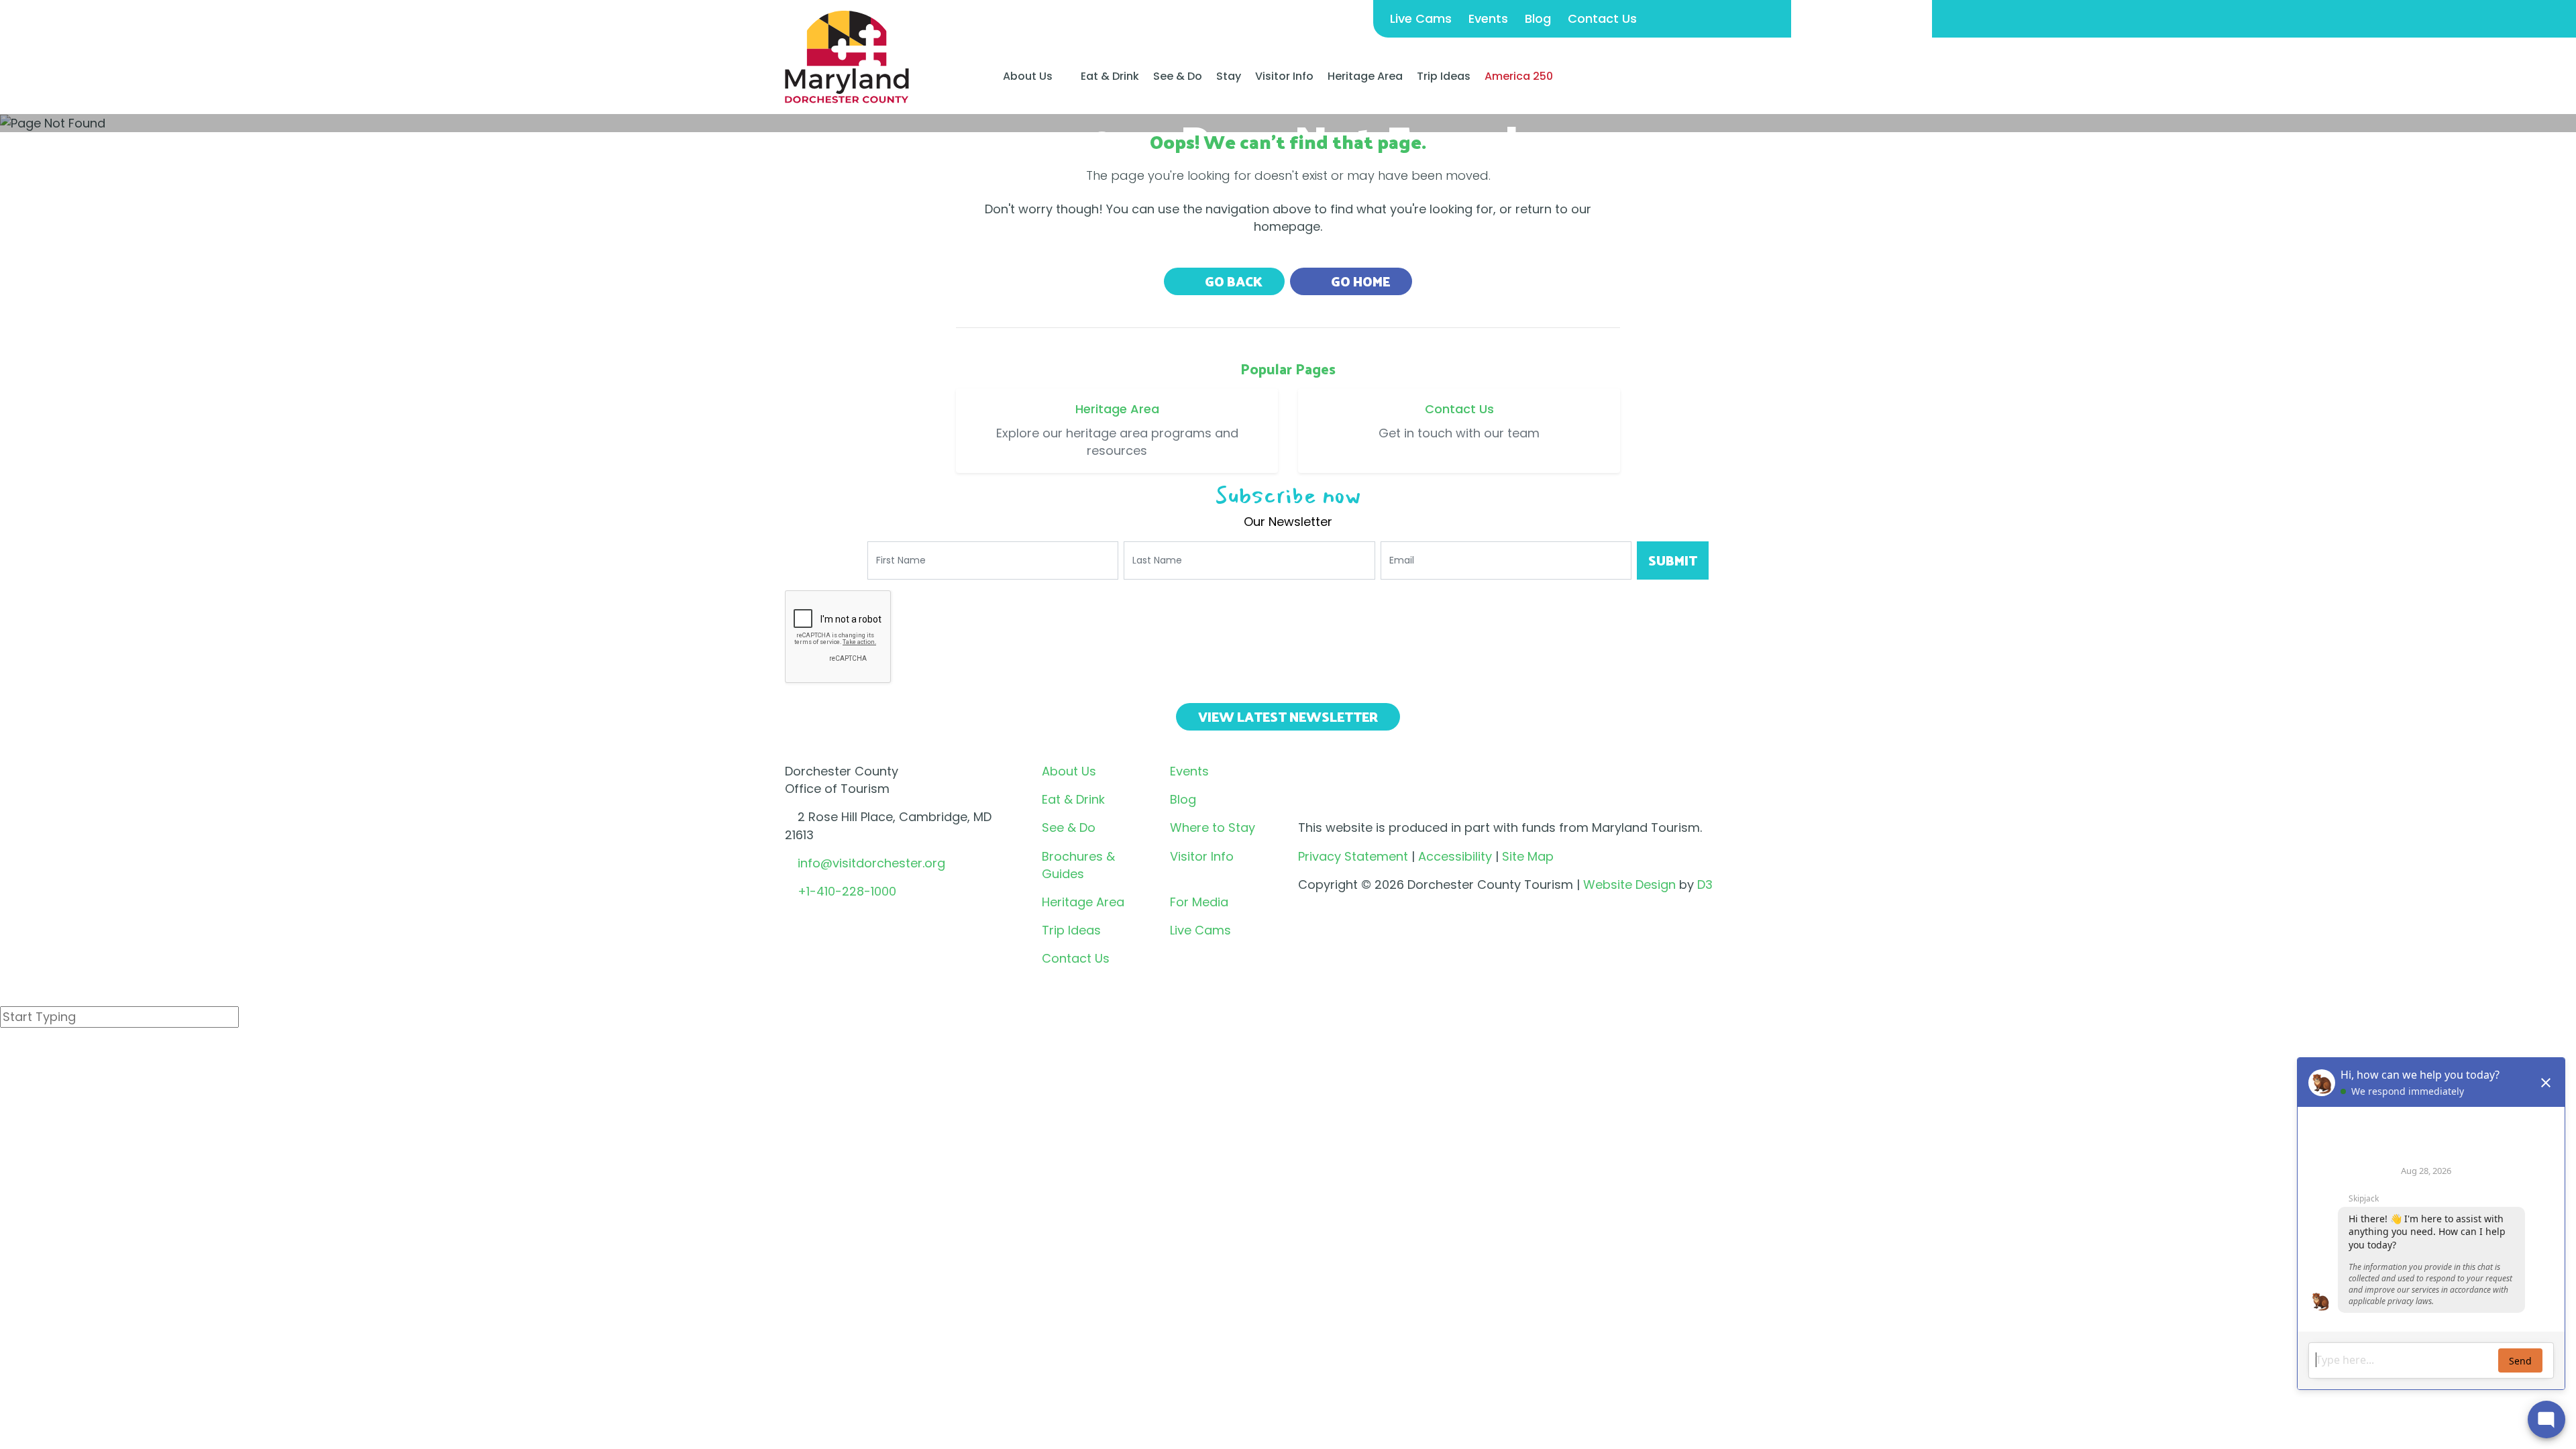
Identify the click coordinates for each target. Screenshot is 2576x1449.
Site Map (1528, 856)
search (48, 1052)
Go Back (1232, 281)
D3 (1705, 884)
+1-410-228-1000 (847, 891)
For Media (1199, 902)
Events (1488, 18)
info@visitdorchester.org (871, 863)
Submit (1673, 560)
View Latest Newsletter (1288, 716)
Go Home (1359, 281)
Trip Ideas (1444, 76)
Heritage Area (1365, 76)
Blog (1538, 18)
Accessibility (1455, 856)
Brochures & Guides (1078, 865)
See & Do (1178, 76)
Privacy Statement (1353, 856)
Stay (1229, 76)
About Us (1028, 76)
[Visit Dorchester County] (847, 56)
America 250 (1519, 76)
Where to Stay (1213, 827)
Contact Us (1602, 18)
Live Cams (1421, 18)
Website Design (1629, 884)
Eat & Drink (1110, 76)
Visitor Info (1284, 76)
